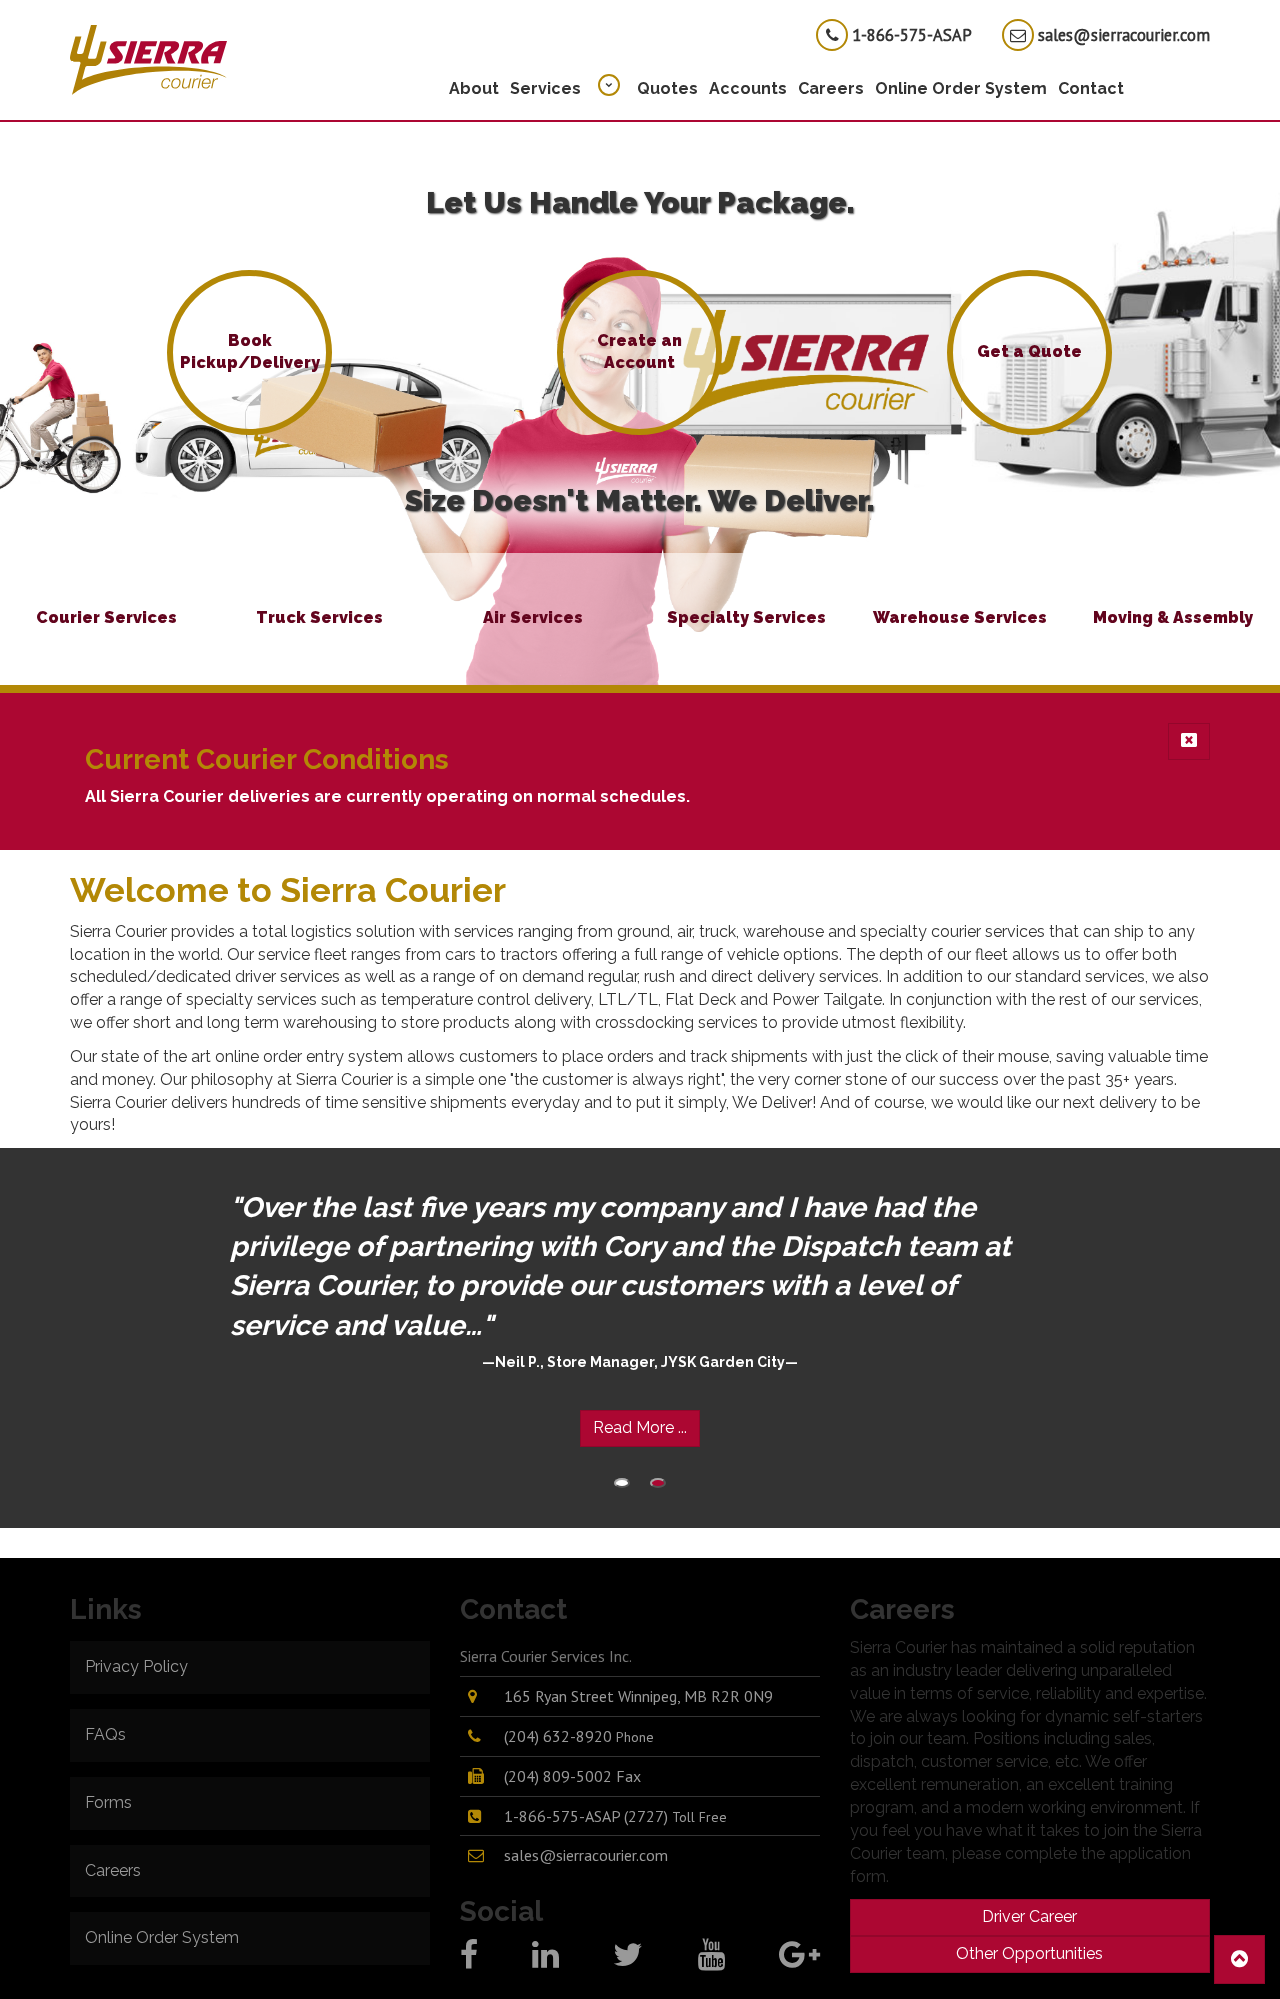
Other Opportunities (1029, 1953)
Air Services (533, 617)
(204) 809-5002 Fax (572, 1776)
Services (545, 88)
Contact (1091, 88)
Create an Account (639, 352)
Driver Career (1029, 1916)
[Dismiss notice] (1189, 741)
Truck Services (319, 617)
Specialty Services (746, 617)
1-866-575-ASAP (910, 35)
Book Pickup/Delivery (250, 352)
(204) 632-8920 (579, 1736)
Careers (831, 88)
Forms (108, 1802)
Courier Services (106, 617)
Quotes (667, 88)
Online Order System (961, 88)
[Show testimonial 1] (622, 1483)
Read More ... (640, 1427)
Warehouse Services (960, 617)
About (474, 88)
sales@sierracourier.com (1122, 35)
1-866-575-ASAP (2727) (615, 1816)
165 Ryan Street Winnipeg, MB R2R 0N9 (638, 1696)
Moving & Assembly (1173, 617)
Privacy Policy (136, 1666)
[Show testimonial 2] (658, 1483)
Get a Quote (1029, 351)
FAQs (105, 1734)
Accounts (748, 88)
